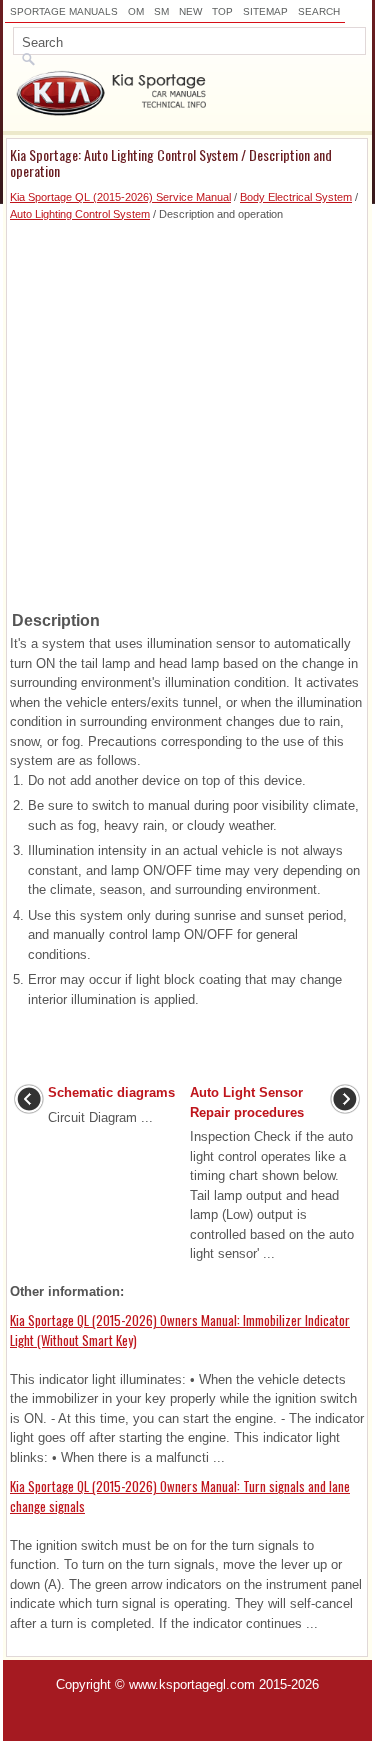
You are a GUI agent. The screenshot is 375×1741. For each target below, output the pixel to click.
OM (136, 11)
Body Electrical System (296, 197)
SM (161, 11)
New (190, 11)
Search (319, 11)
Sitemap (265, 11)
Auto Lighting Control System (80, 214)
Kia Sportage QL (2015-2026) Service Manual (120, 197)
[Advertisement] (187, 409)
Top (222, 11)
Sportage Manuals (64, 11)
